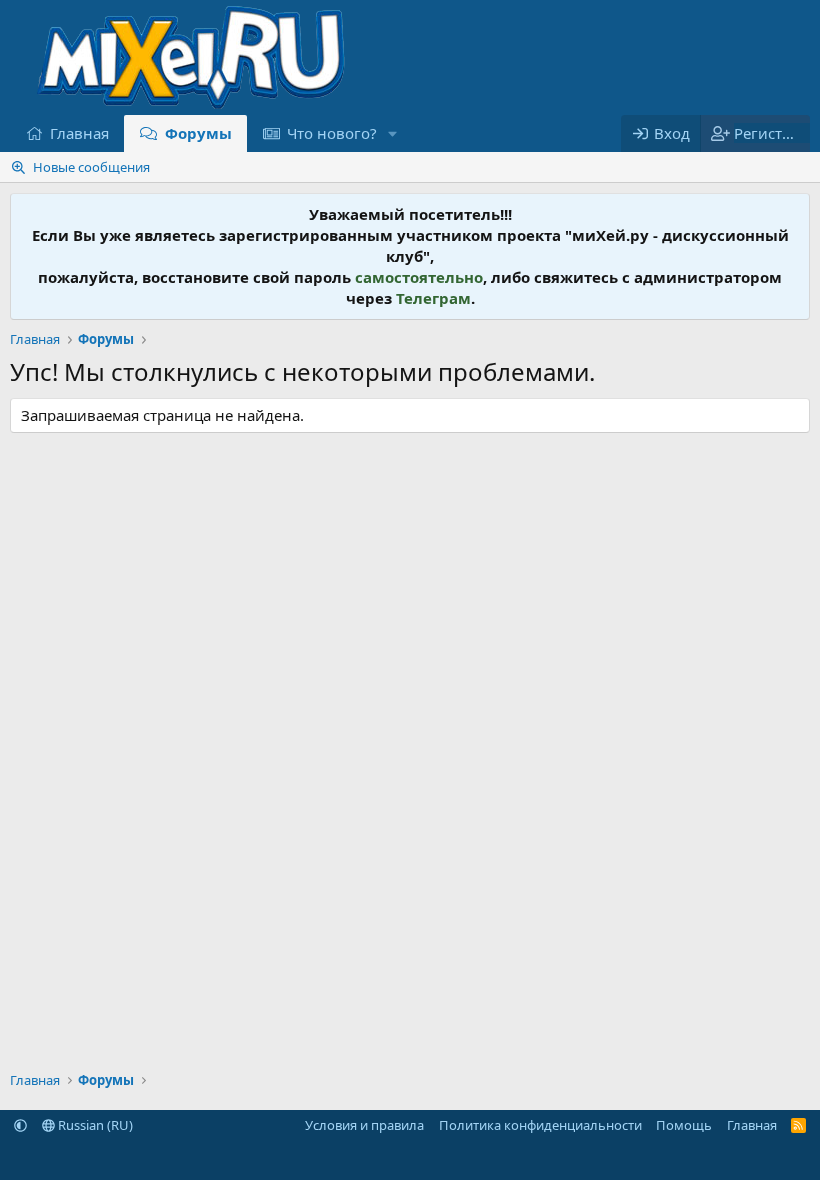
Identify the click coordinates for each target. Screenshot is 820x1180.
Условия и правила (364, 1125)
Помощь (684, 1125)
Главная (79, 133)
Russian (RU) (94, 1125)
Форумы (198, 133)
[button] (393, 133)
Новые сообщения (91, 167)
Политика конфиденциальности (540, 1125)
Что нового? (332, 133)
